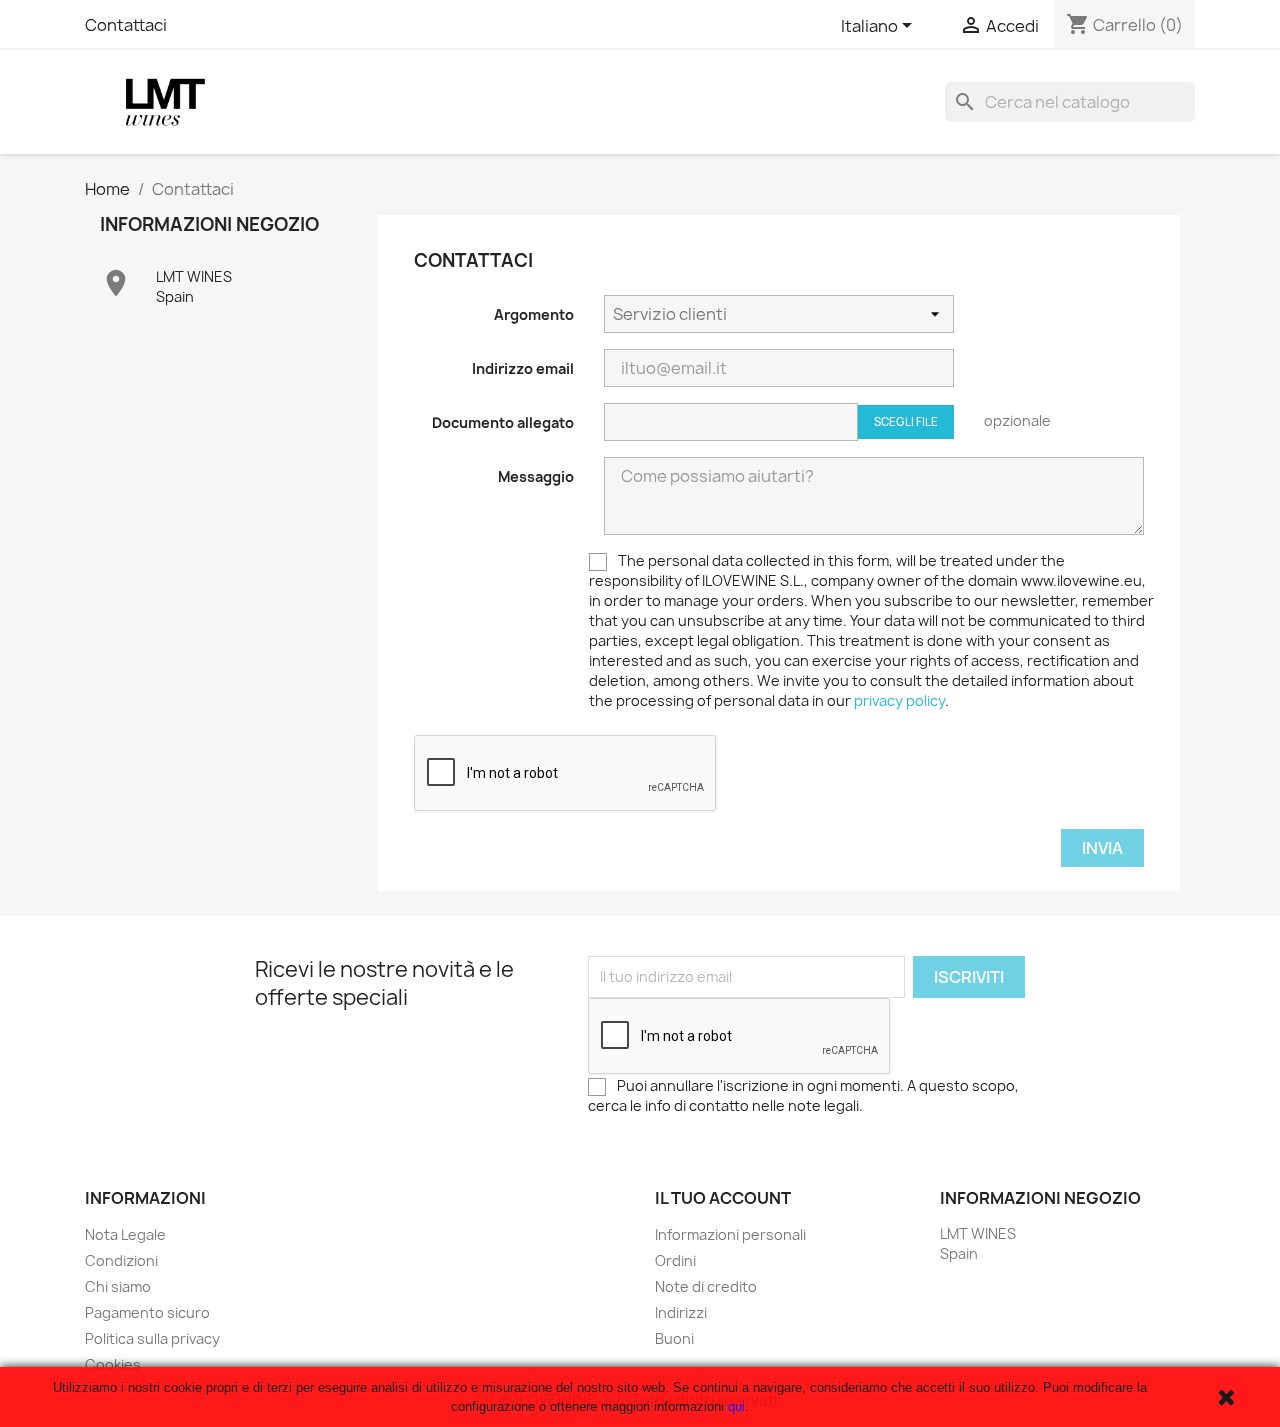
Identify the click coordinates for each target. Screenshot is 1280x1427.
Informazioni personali (730, 1234)
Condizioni (121, 1260)
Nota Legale (125, 1234)
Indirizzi (681, 1312)
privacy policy (899, 700)
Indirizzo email (523, 368)
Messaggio (536, 476)
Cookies (113, 1364)
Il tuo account (723, 1198)
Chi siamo (118, 1286)
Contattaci (126, 25)
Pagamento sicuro (147, 1312)
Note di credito (706, 1286)
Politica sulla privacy (152, 1338)
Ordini (675, 1260)
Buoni (674, 1338)
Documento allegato (503, 422)
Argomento (534, 314)
